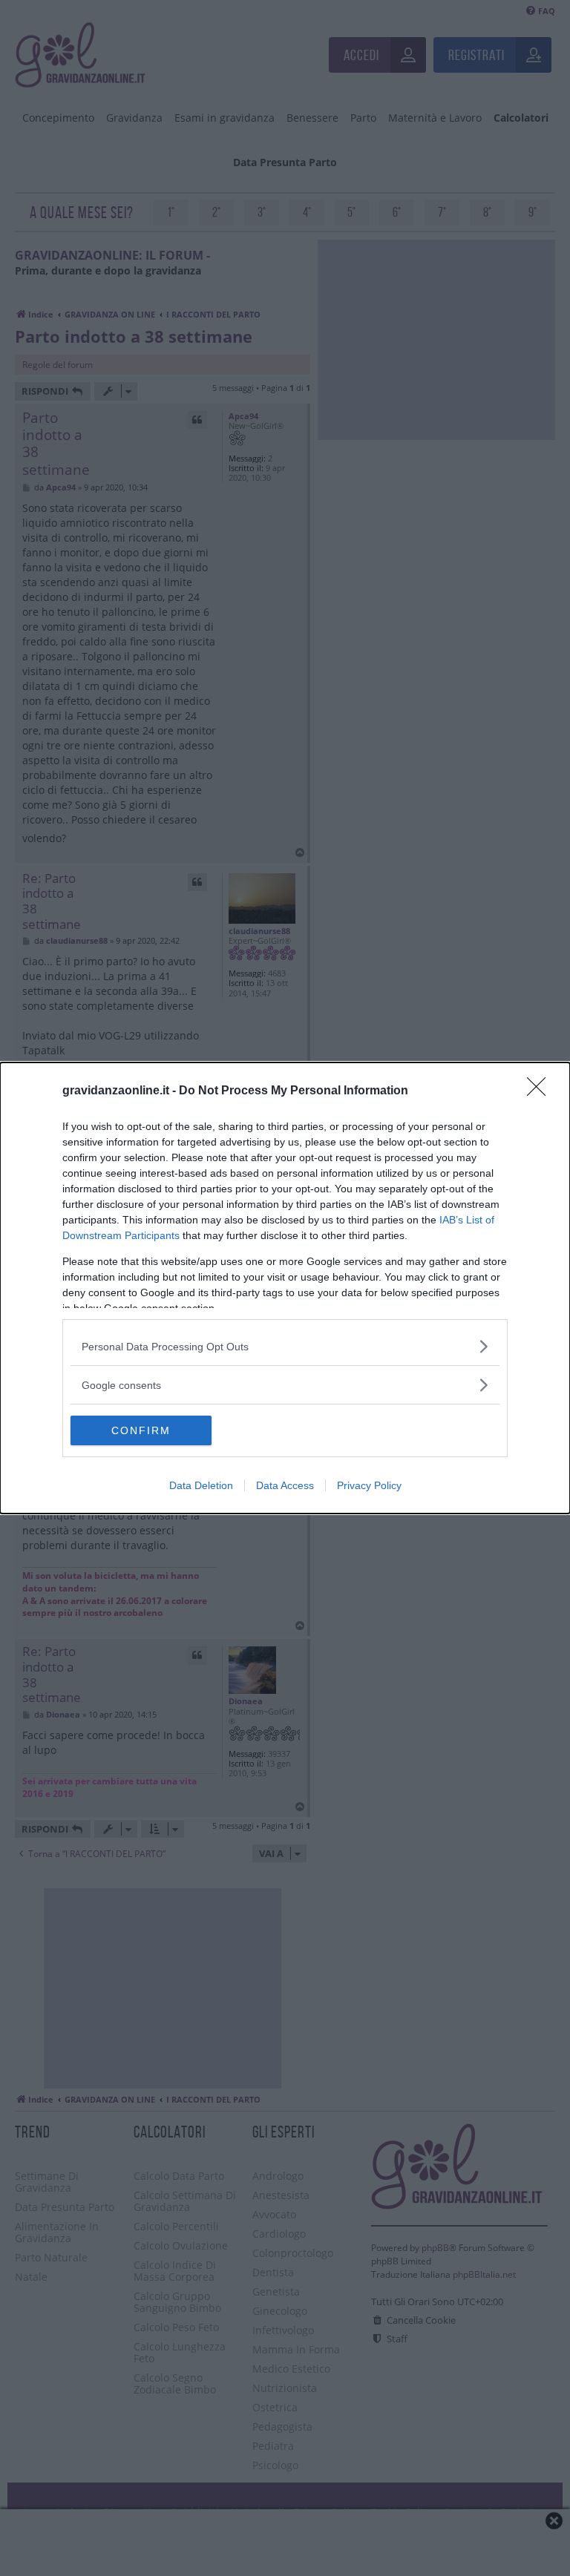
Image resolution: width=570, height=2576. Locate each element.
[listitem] (285, 1346)
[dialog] (285, 1288)
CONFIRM (141, 1430)
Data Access (285, 1485)
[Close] (541, 1091)
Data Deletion (201, 1485)
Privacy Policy (369, 1485)
